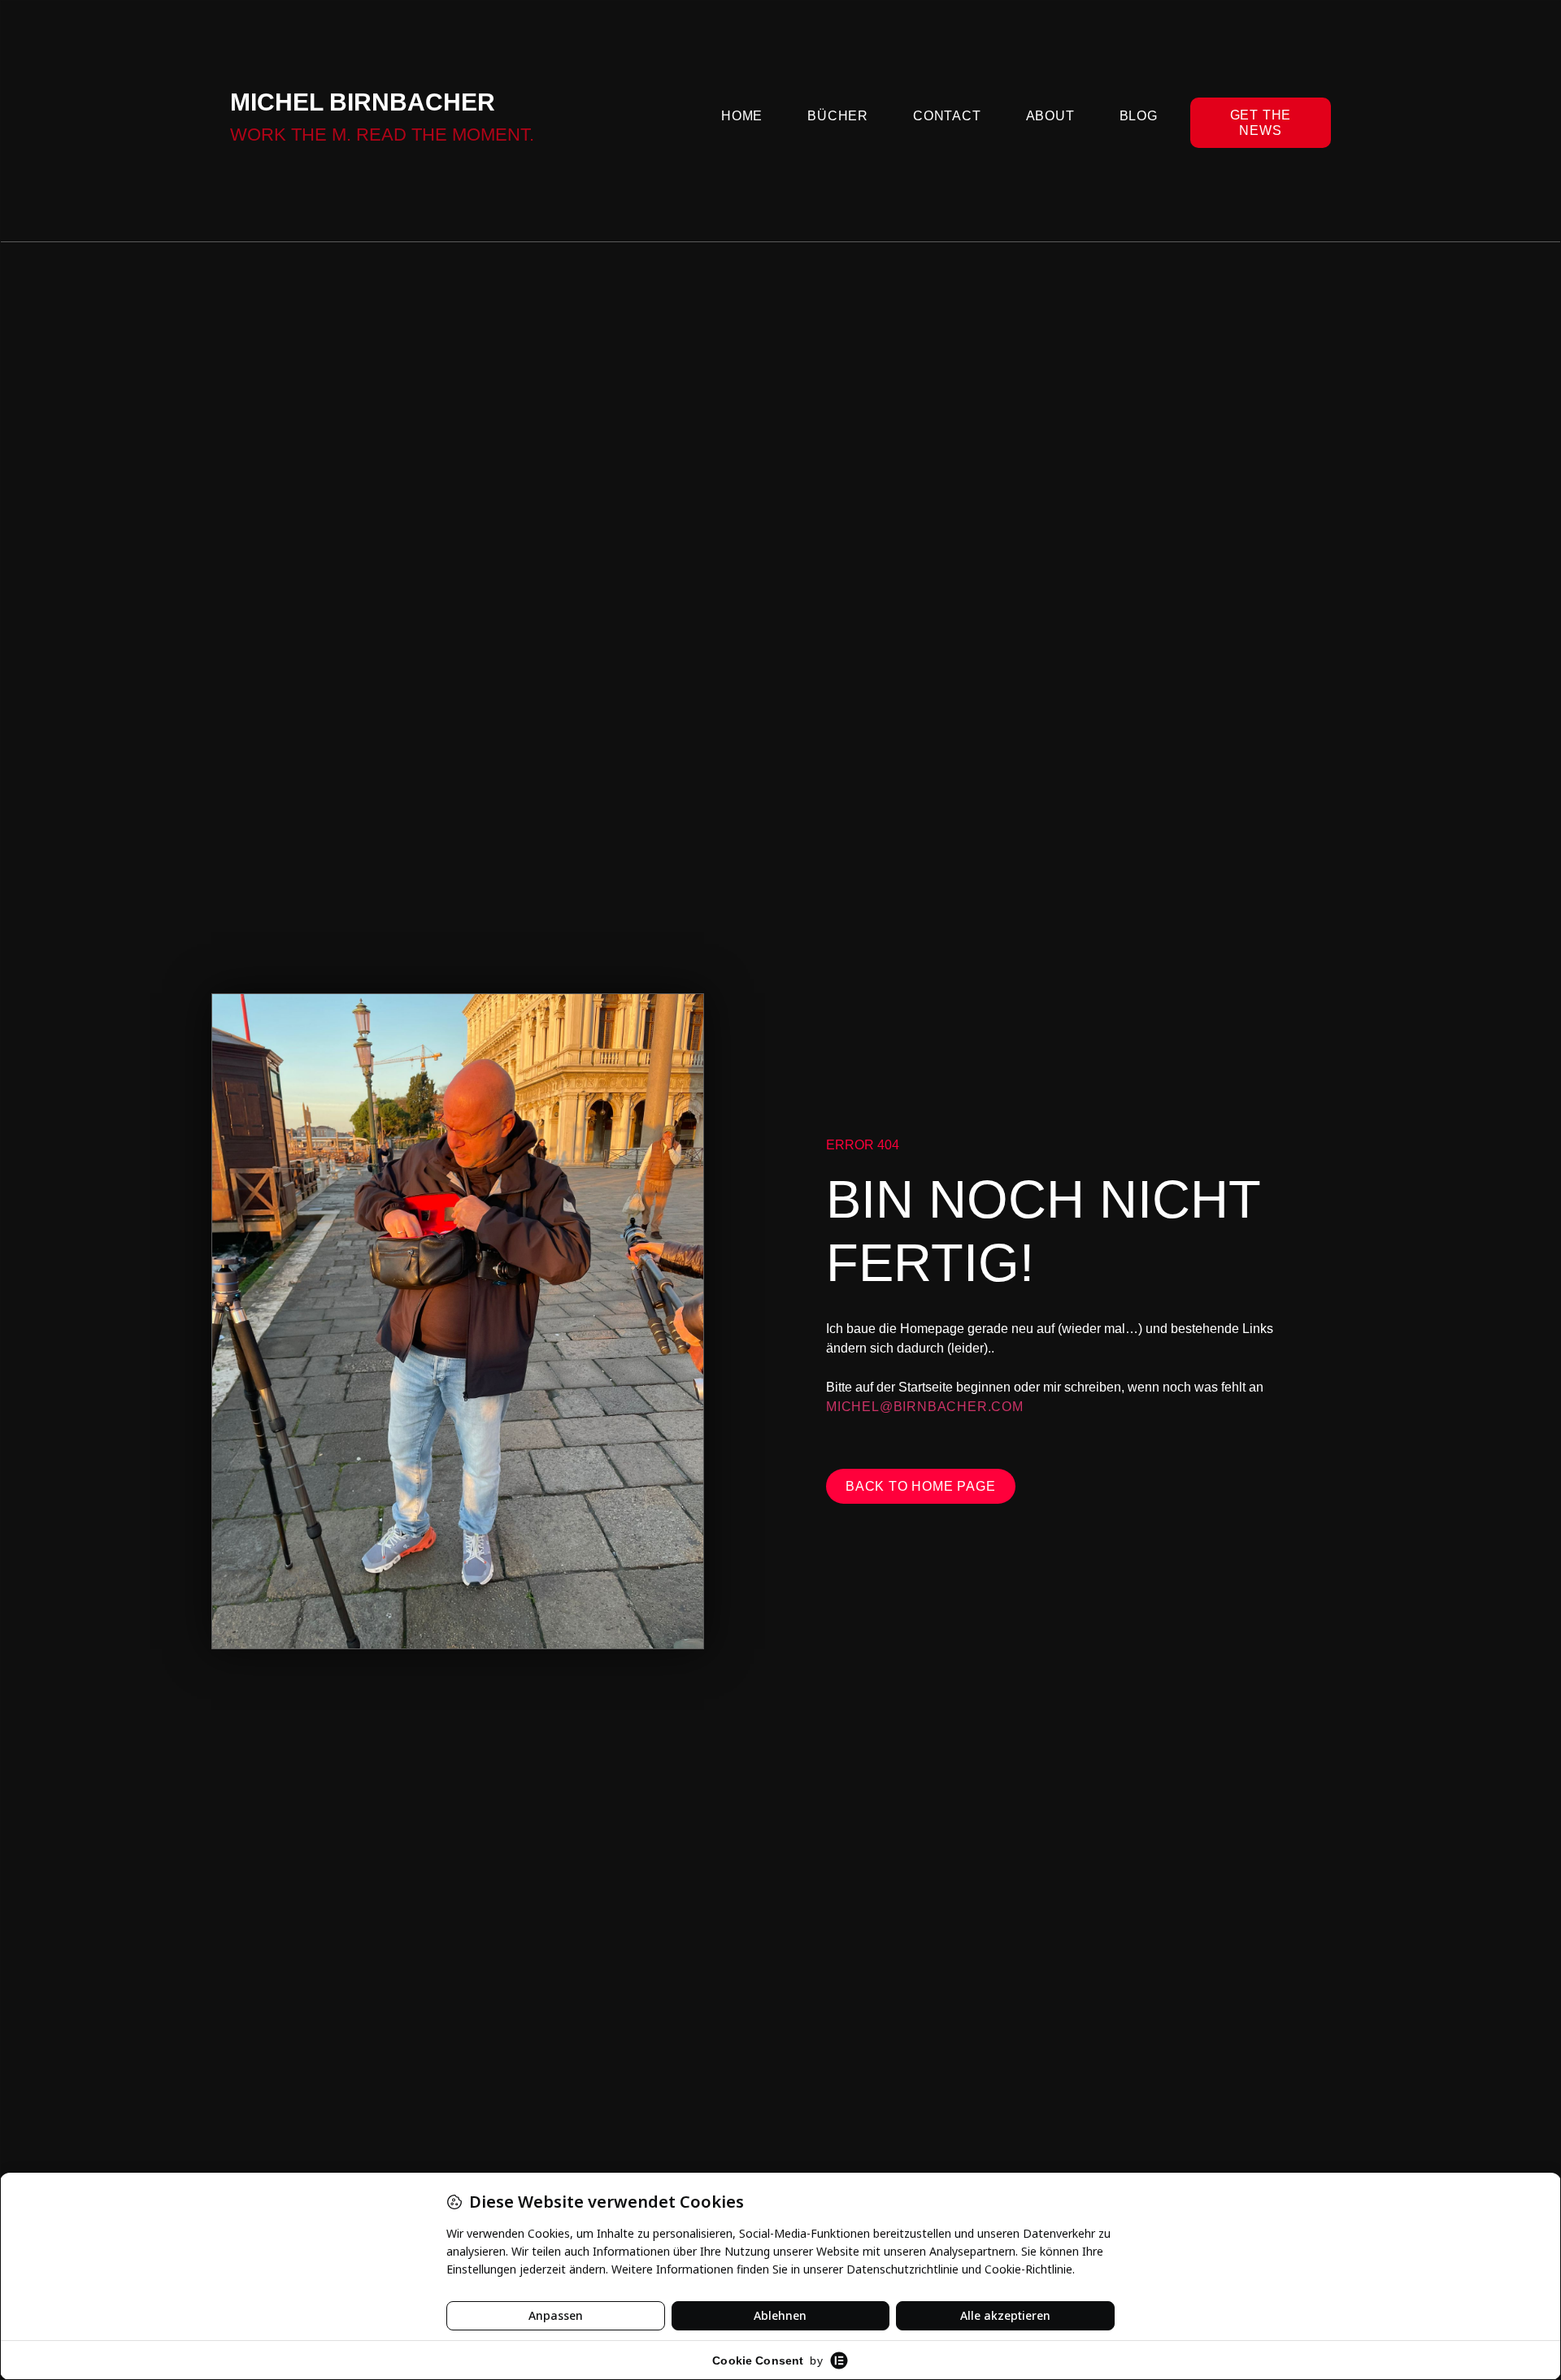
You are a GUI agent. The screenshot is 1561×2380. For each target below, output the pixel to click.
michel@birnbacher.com (925, 1407)
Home (742, 116)
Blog (1139, 116)
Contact (947, 116)
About (1050, 116)
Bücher (838, 116)
